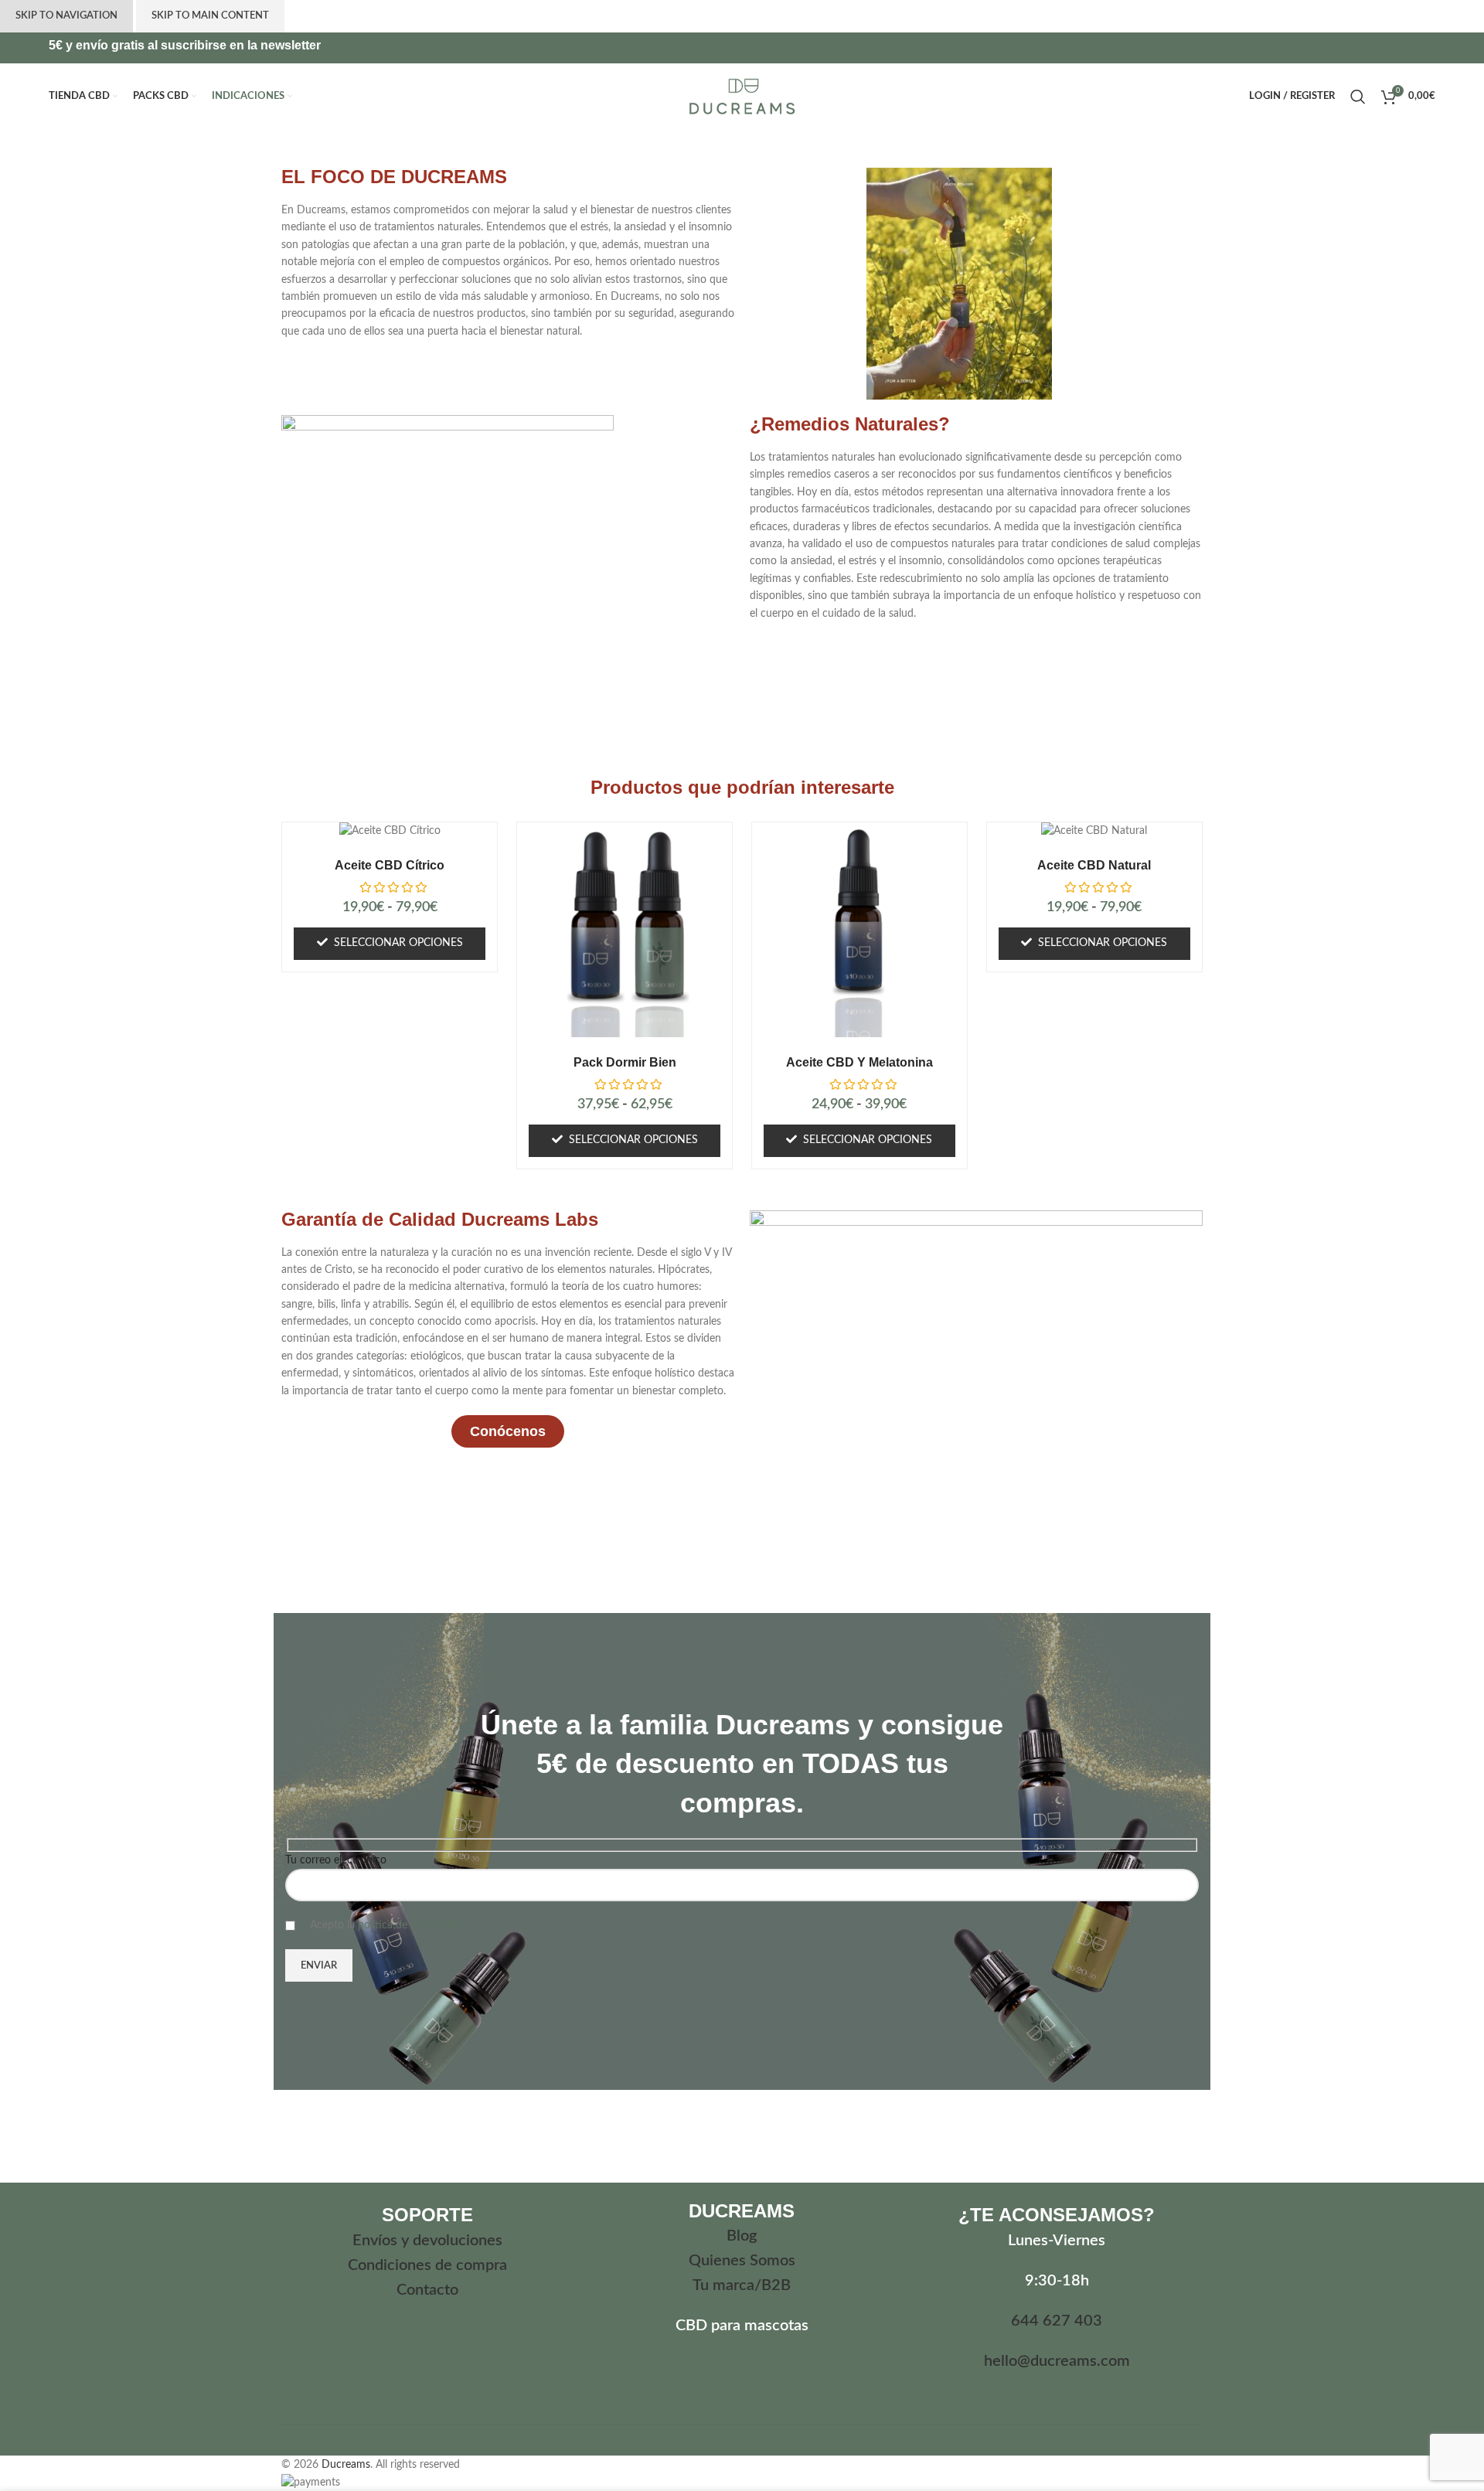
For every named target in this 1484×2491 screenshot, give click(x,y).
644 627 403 (1057, 2321)
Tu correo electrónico (336, 1860)
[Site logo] (742, 96)
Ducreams (346, 2465)
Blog (742, 2236)
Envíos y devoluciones (427, 2241)
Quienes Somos (742, 2261)
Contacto (427, 2290)
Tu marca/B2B (742, 2285)
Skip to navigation (66, 16)
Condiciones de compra (427, 2265)
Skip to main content (210, 16)
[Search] (1358, 97)
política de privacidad (408, 1925)
